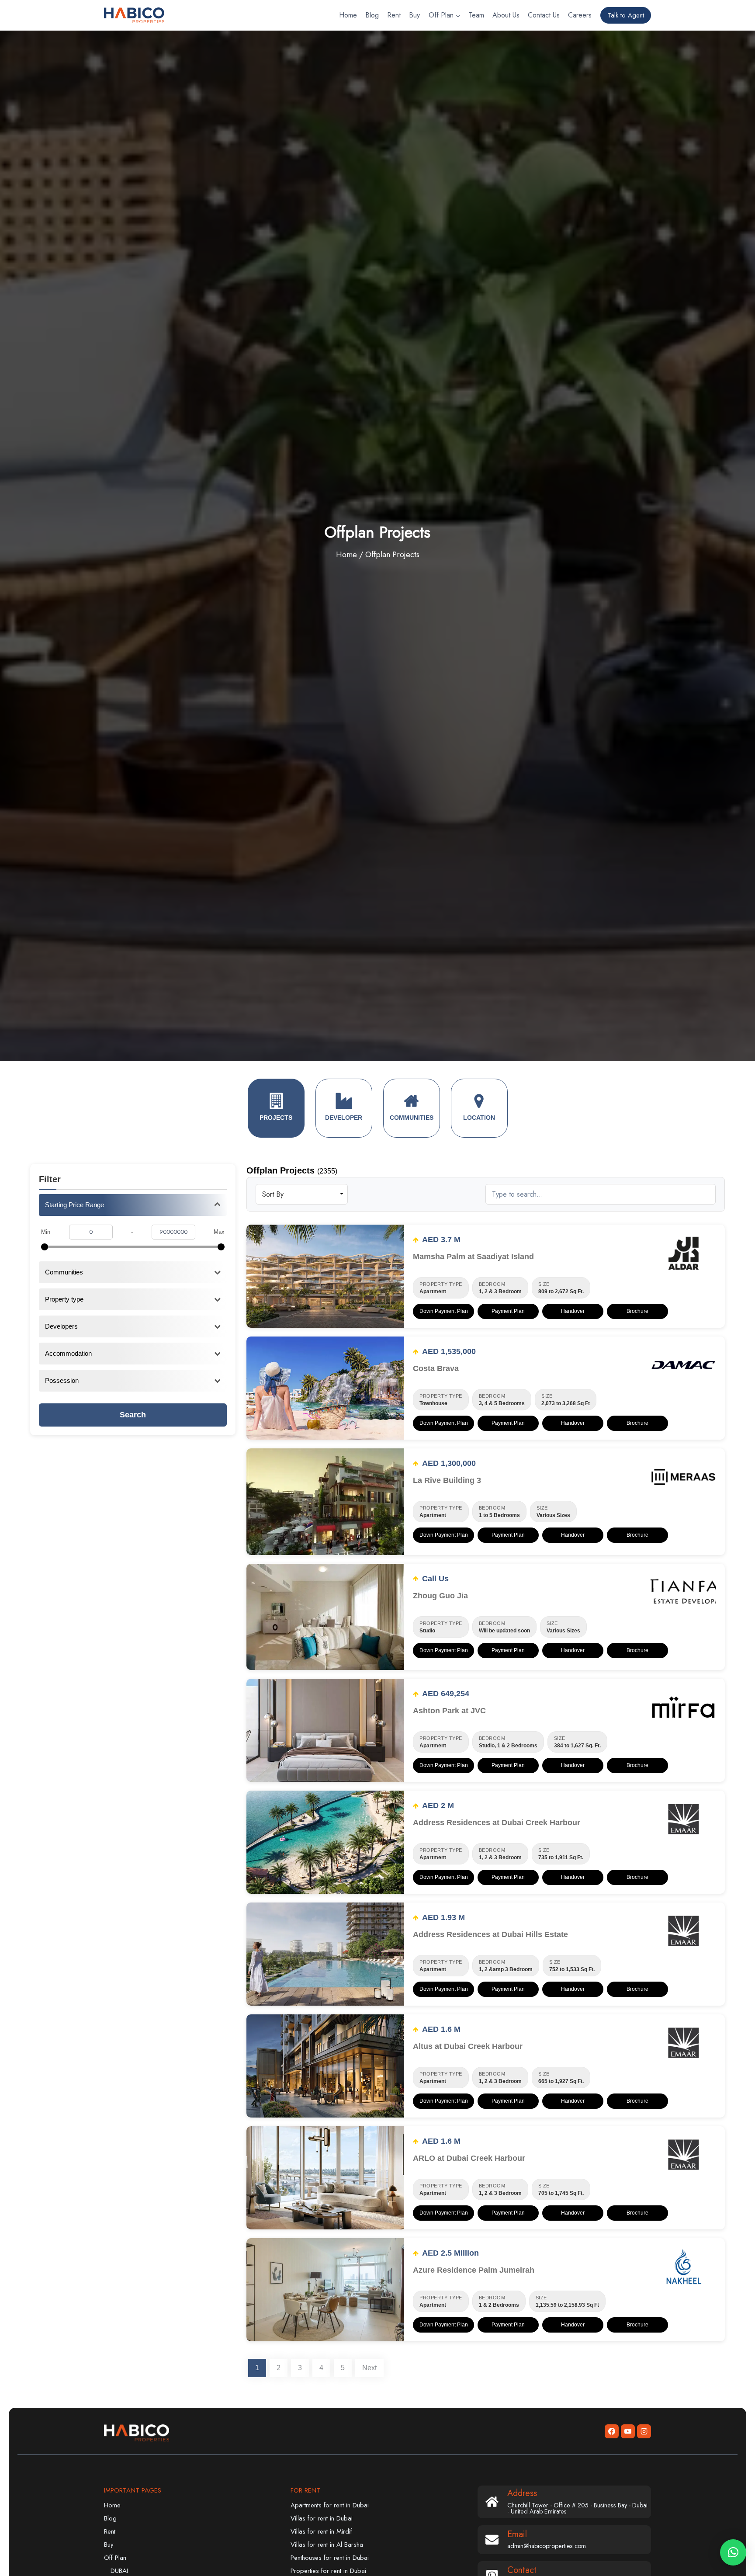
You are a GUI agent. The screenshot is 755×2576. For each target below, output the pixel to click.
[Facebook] (612, 2431)
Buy (414, 15)
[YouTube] (628, 2431)
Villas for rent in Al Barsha (327, 2545)
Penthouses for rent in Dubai (330, 2558)
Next (369, 2368)
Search (133, 1415)
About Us (506, 15)
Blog (372, 15)
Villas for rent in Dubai (322, 2518)
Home (348, 15)
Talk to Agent (626, 15)
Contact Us (544, 15)
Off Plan (115, 2558)
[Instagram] (644, 2431)
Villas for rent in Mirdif (321, 2531)
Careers (580, 15)
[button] (733, 2552)
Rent (394, 15)
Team (476, 15)
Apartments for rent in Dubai (330, 2505)
